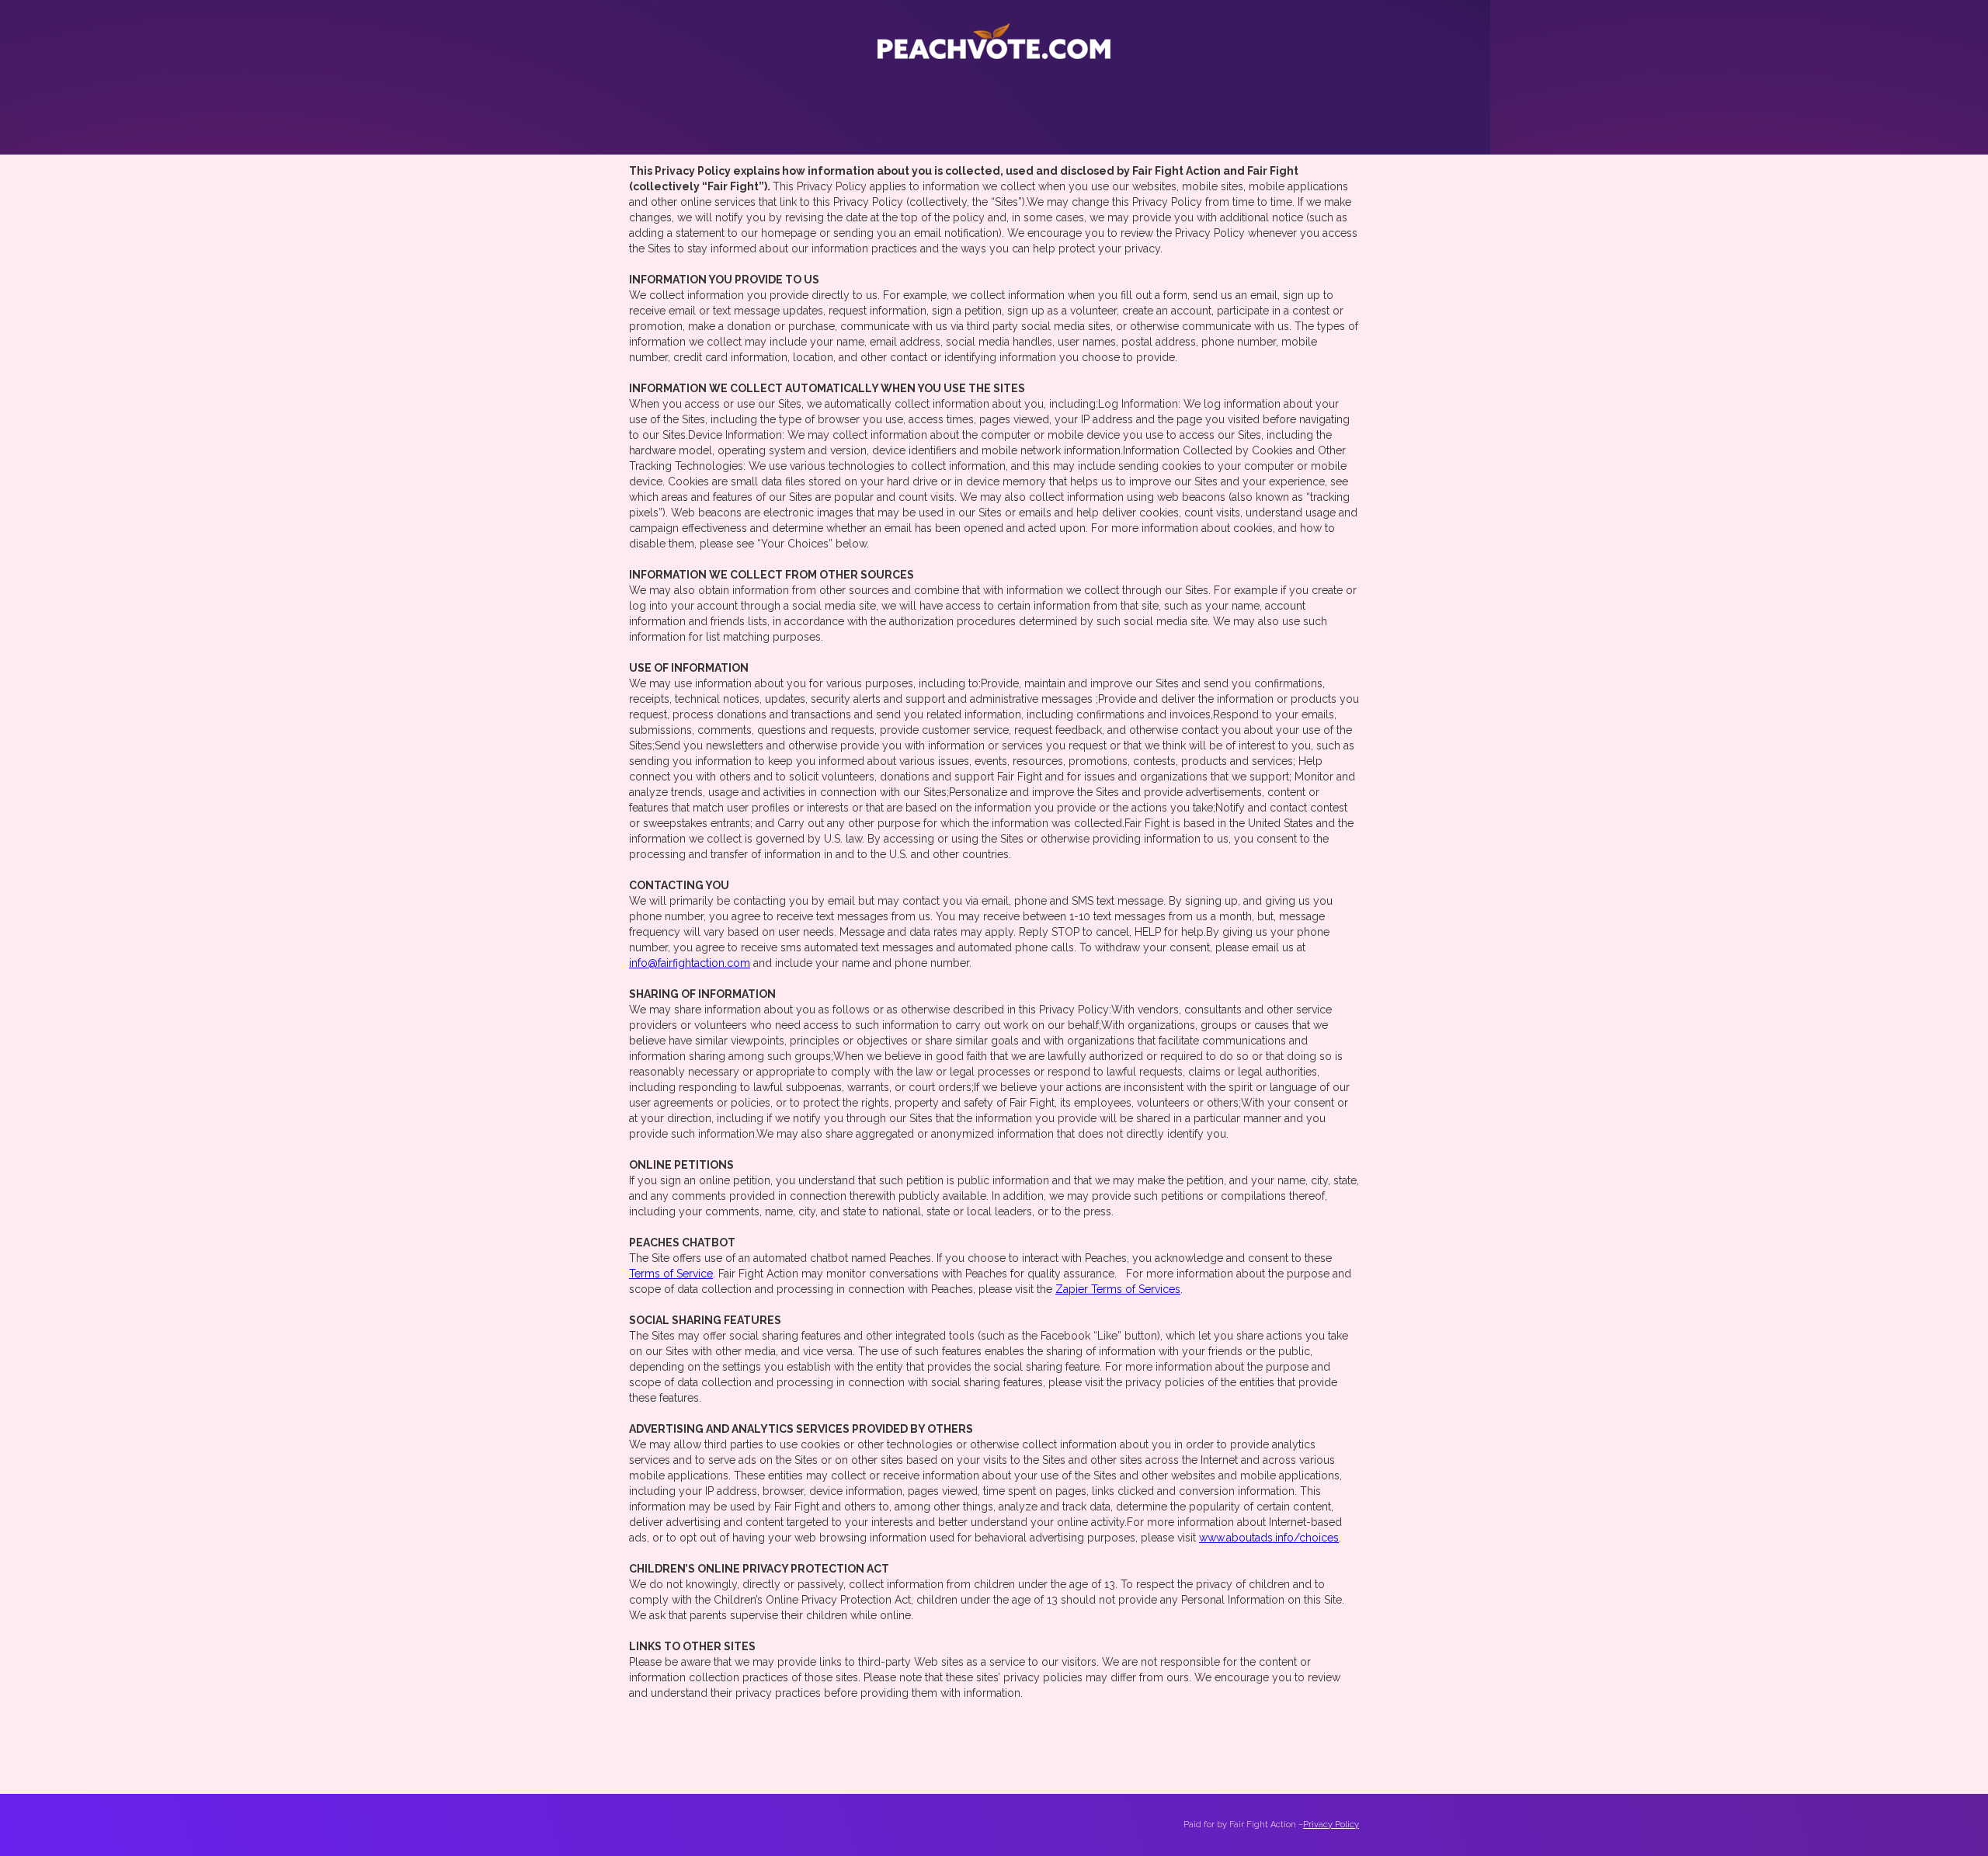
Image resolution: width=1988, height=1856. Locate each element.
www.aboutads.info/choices (1269, 1538)
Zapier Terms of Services (1118, 1289)
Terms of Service (671, 1274)
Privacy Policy (1331, 1825)
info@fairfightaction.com (690, 963)
